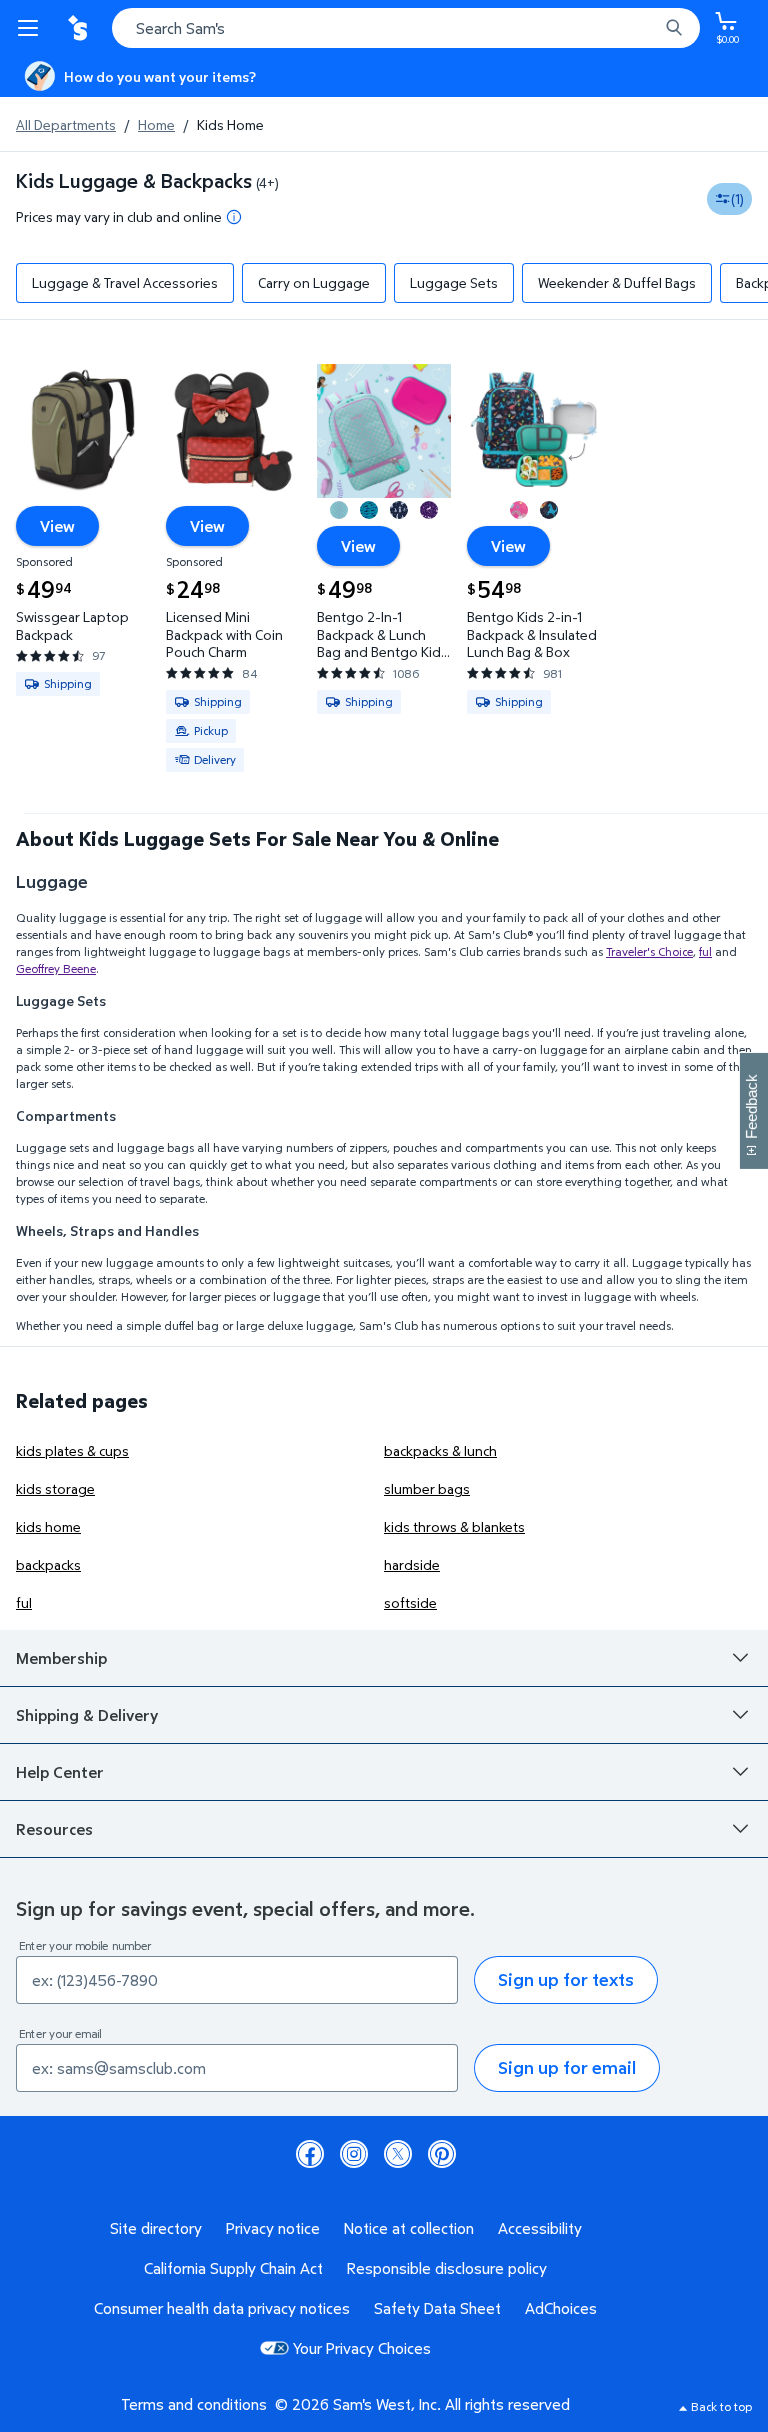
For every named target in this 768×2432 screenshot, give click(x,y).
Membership (61, 1658)
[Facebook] (310, 2154)
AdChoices (561, 2308)
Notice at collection (409, 2228)
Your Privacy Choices (362, 2348)
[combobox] (406, 28)
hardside (412, 1564)
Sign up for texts (566, 1979)
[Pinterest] (442, 2154)
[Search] (674, 28)
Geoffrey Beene (56, 968)
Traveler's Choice (649, 951)
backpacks (48, 1564)
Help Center (60, 1772)
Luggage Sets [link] (454, 282)
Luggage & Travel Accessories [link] (125, 282)
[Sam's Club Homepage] (80, 28)
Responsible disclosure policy (447, 2268)
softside (410, 1602)
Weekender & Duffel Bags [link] (617, 282)
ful (705, 951)
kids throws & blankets (454, 1526)
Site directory (156, 2228)
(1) (737, 198)
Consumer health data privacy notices (222, 2308)
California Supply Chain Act (233, 2268)
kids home (48, 1526)
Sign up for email (567, 2067)
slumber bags (427, 1488)
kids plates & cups (72, 1450)
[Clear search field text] (648, 28)
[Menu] (32, 28)
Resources (54, 1829)
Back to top (721, 2406)
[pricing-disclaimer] (234, 217)
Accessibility (540, 2228)
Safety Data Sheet (437, 2308)
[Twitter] (398, 2154)
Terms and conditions (194, 2404)
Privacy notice (273, 2228)
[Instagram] (354, 2154)
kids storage (55, 1488)
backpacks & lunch (440, 1450)
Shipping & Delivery (87, 1715)
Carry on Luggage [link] (314, 282)
